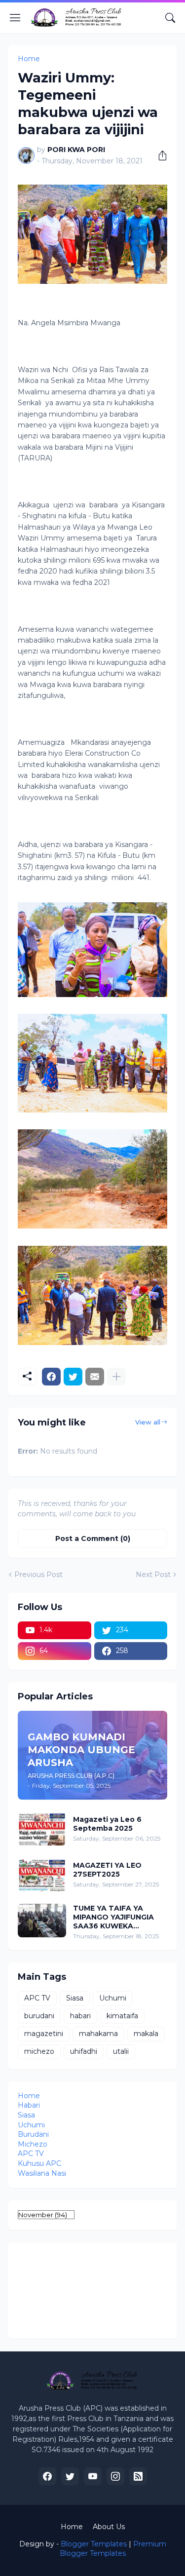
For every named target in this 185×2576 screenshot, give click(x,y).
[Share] (159, 155)
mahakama (98, 2034)
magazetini (44, 2034)
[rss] (138, 2476)
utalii (121, 2051)
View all (148, 1422)
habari (80, 2016)
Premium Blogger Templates (113, 2549)
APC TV (37, 1998)
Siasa (75, 1998)
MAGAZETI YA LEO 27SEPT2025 (107, 1870)
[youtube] (93, 2476)
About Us (109, 2527)
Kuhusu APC (39, 2163)
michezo (39, 2051)
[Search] (170, 18)
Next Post (153, 1575)
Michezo (33, 2144)
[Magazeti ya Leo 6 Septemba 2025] (42, 1829)
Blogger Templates (94, 2544)
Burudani (33, 2134)
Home (29, 59)
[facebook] (47, 2476)
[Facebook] (51, 1377)
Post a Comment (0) (93, 1538)
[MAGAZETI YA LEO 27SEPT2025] (42, 1875)
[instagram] (115, 2476)
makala (146, 2034)
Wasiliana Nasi (42, 2173)
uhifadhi (84, 2051)
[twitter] (70, 2476)
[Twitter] (73, 1377)
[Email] (95, 1377)
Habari (29, 2105)
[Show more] (116, 1377)
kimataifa (122, 2016)
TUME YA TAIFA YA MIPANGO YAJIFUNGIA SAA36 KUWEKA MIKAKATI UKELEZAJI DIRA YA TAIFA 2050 (113, 1917)
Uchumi (113, 1998)
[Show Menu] (15, 18)
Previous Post (38, 1575)
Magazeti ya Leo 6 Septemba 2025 (107, 1824)
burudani (39, 2016)
